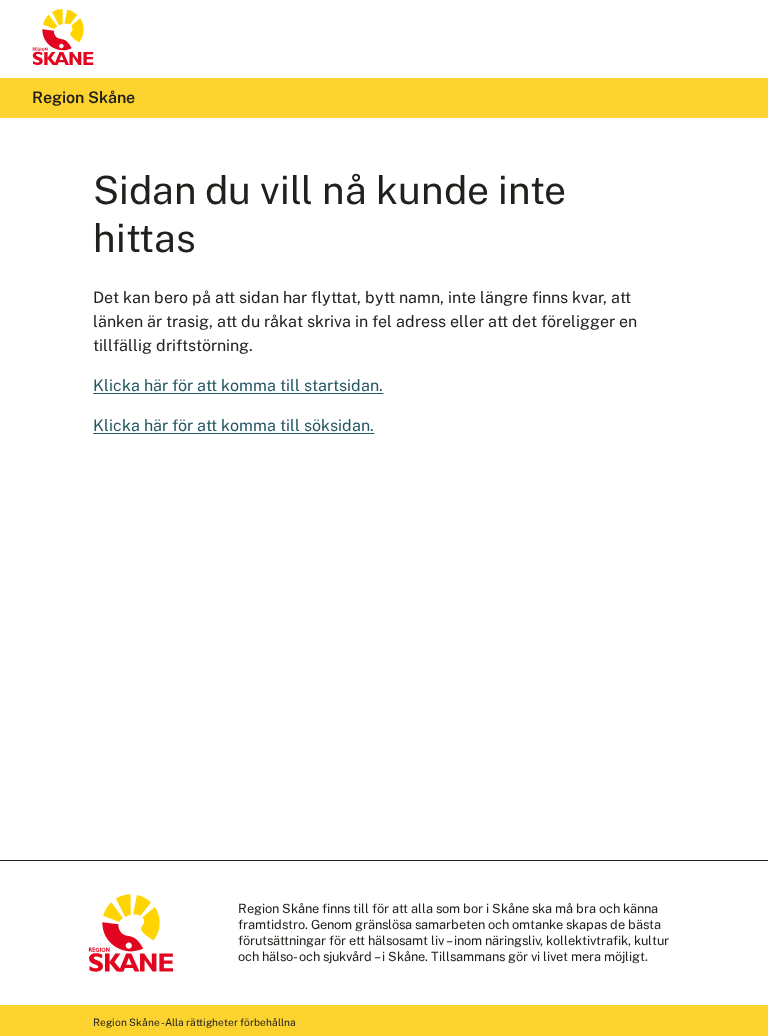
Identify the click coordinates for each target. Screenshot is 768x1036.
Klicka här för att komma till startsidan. (238, 385)
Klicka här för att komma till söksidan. (233, 425)
